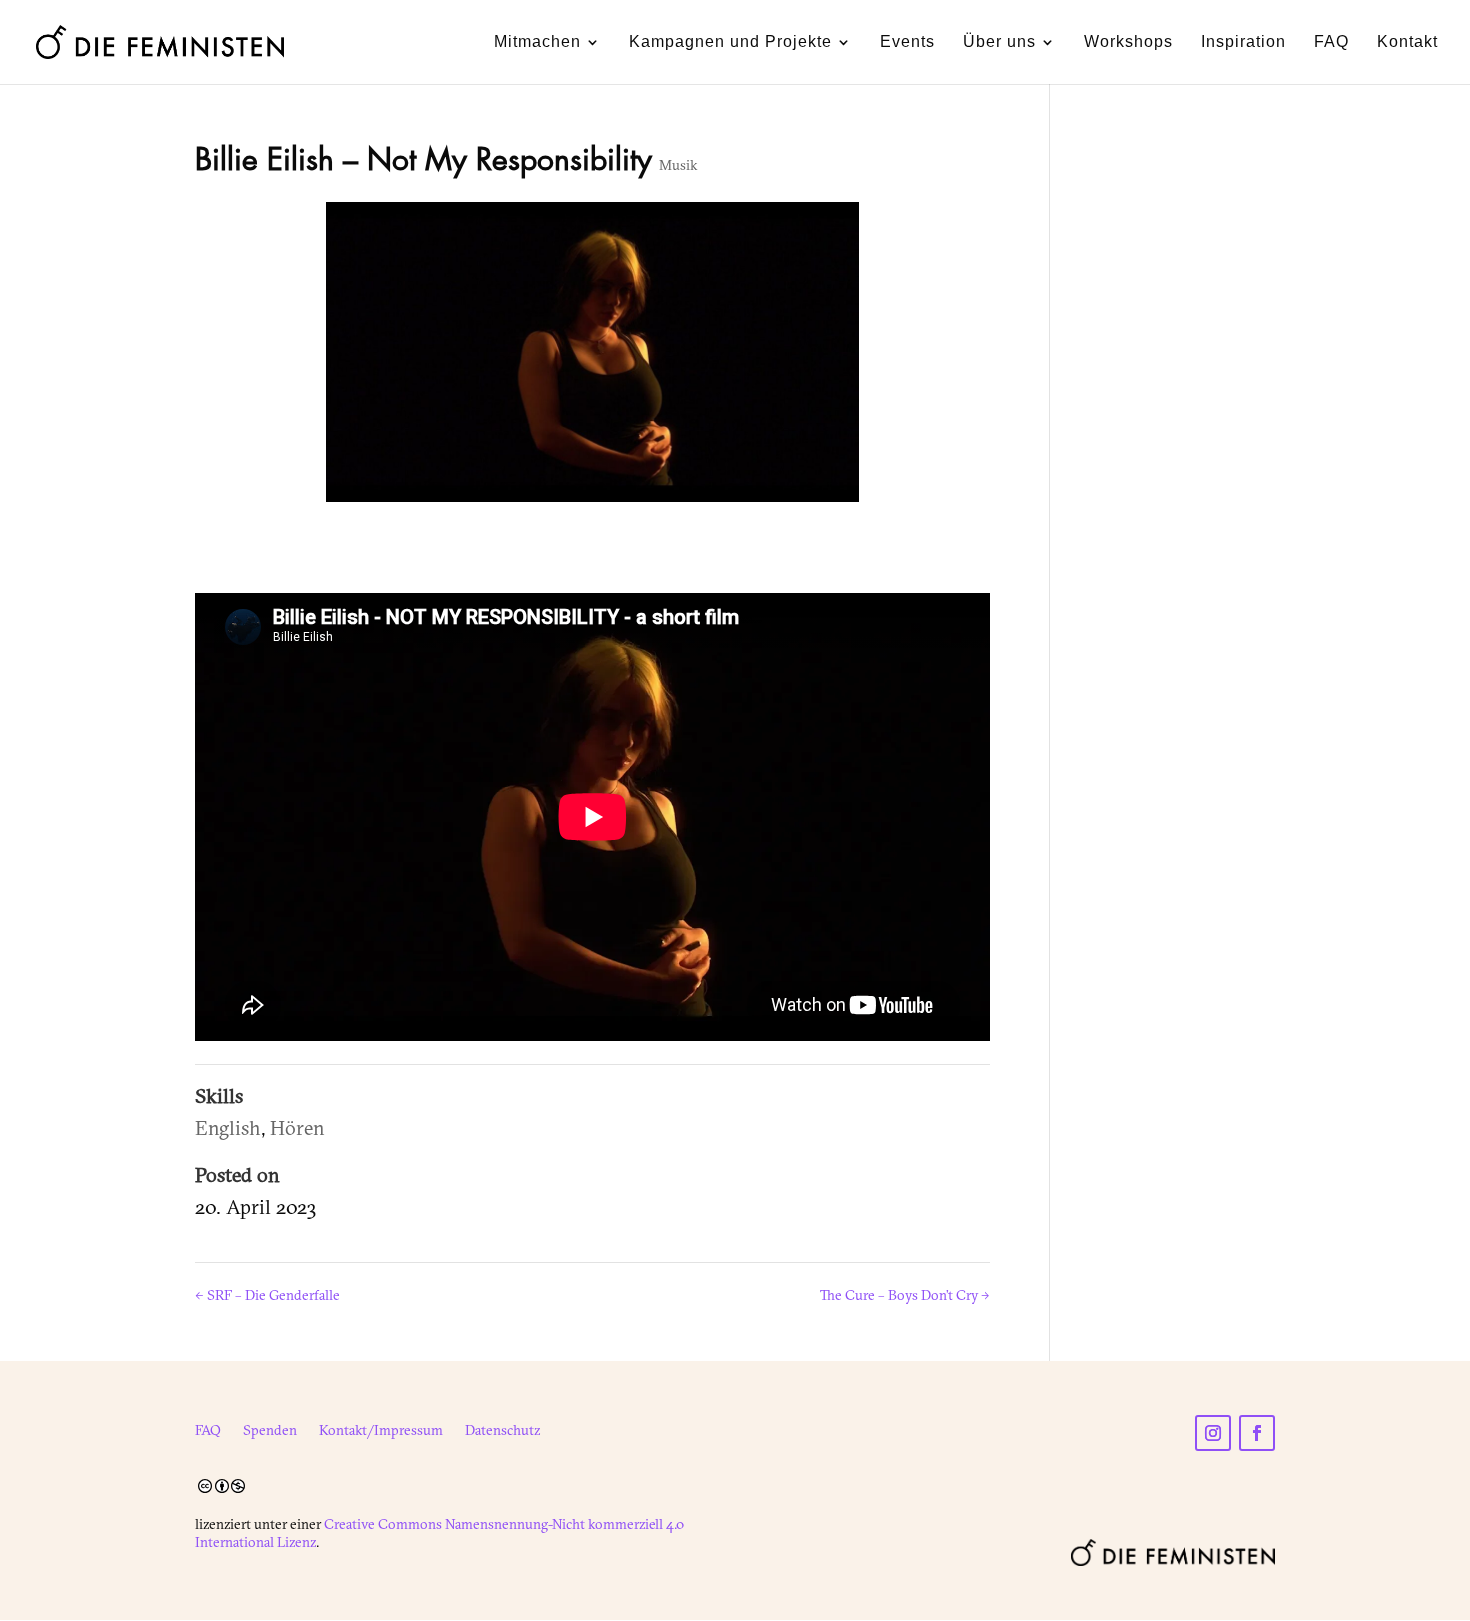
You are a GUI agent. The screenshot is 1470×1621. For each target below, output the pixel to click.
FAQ (1331, 42)
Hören (297, 1127)
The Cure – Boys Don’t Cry (905, 1295)
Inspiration (1243, 42)
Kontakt (1407, 42)
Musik (678, 165)
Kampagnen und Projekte (730, 42)
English (228, 1127)
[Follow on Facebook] (1257, 1433)
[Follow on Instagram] (1213, 1433)
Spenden (270, 1431)
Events (907, 42)
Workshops (1128, 42)
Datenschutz (502, 1431)
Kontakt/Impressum (381, 1431)
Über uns (999, 42)
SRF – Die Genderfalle (267, 1295)
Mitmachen (537, 42)
